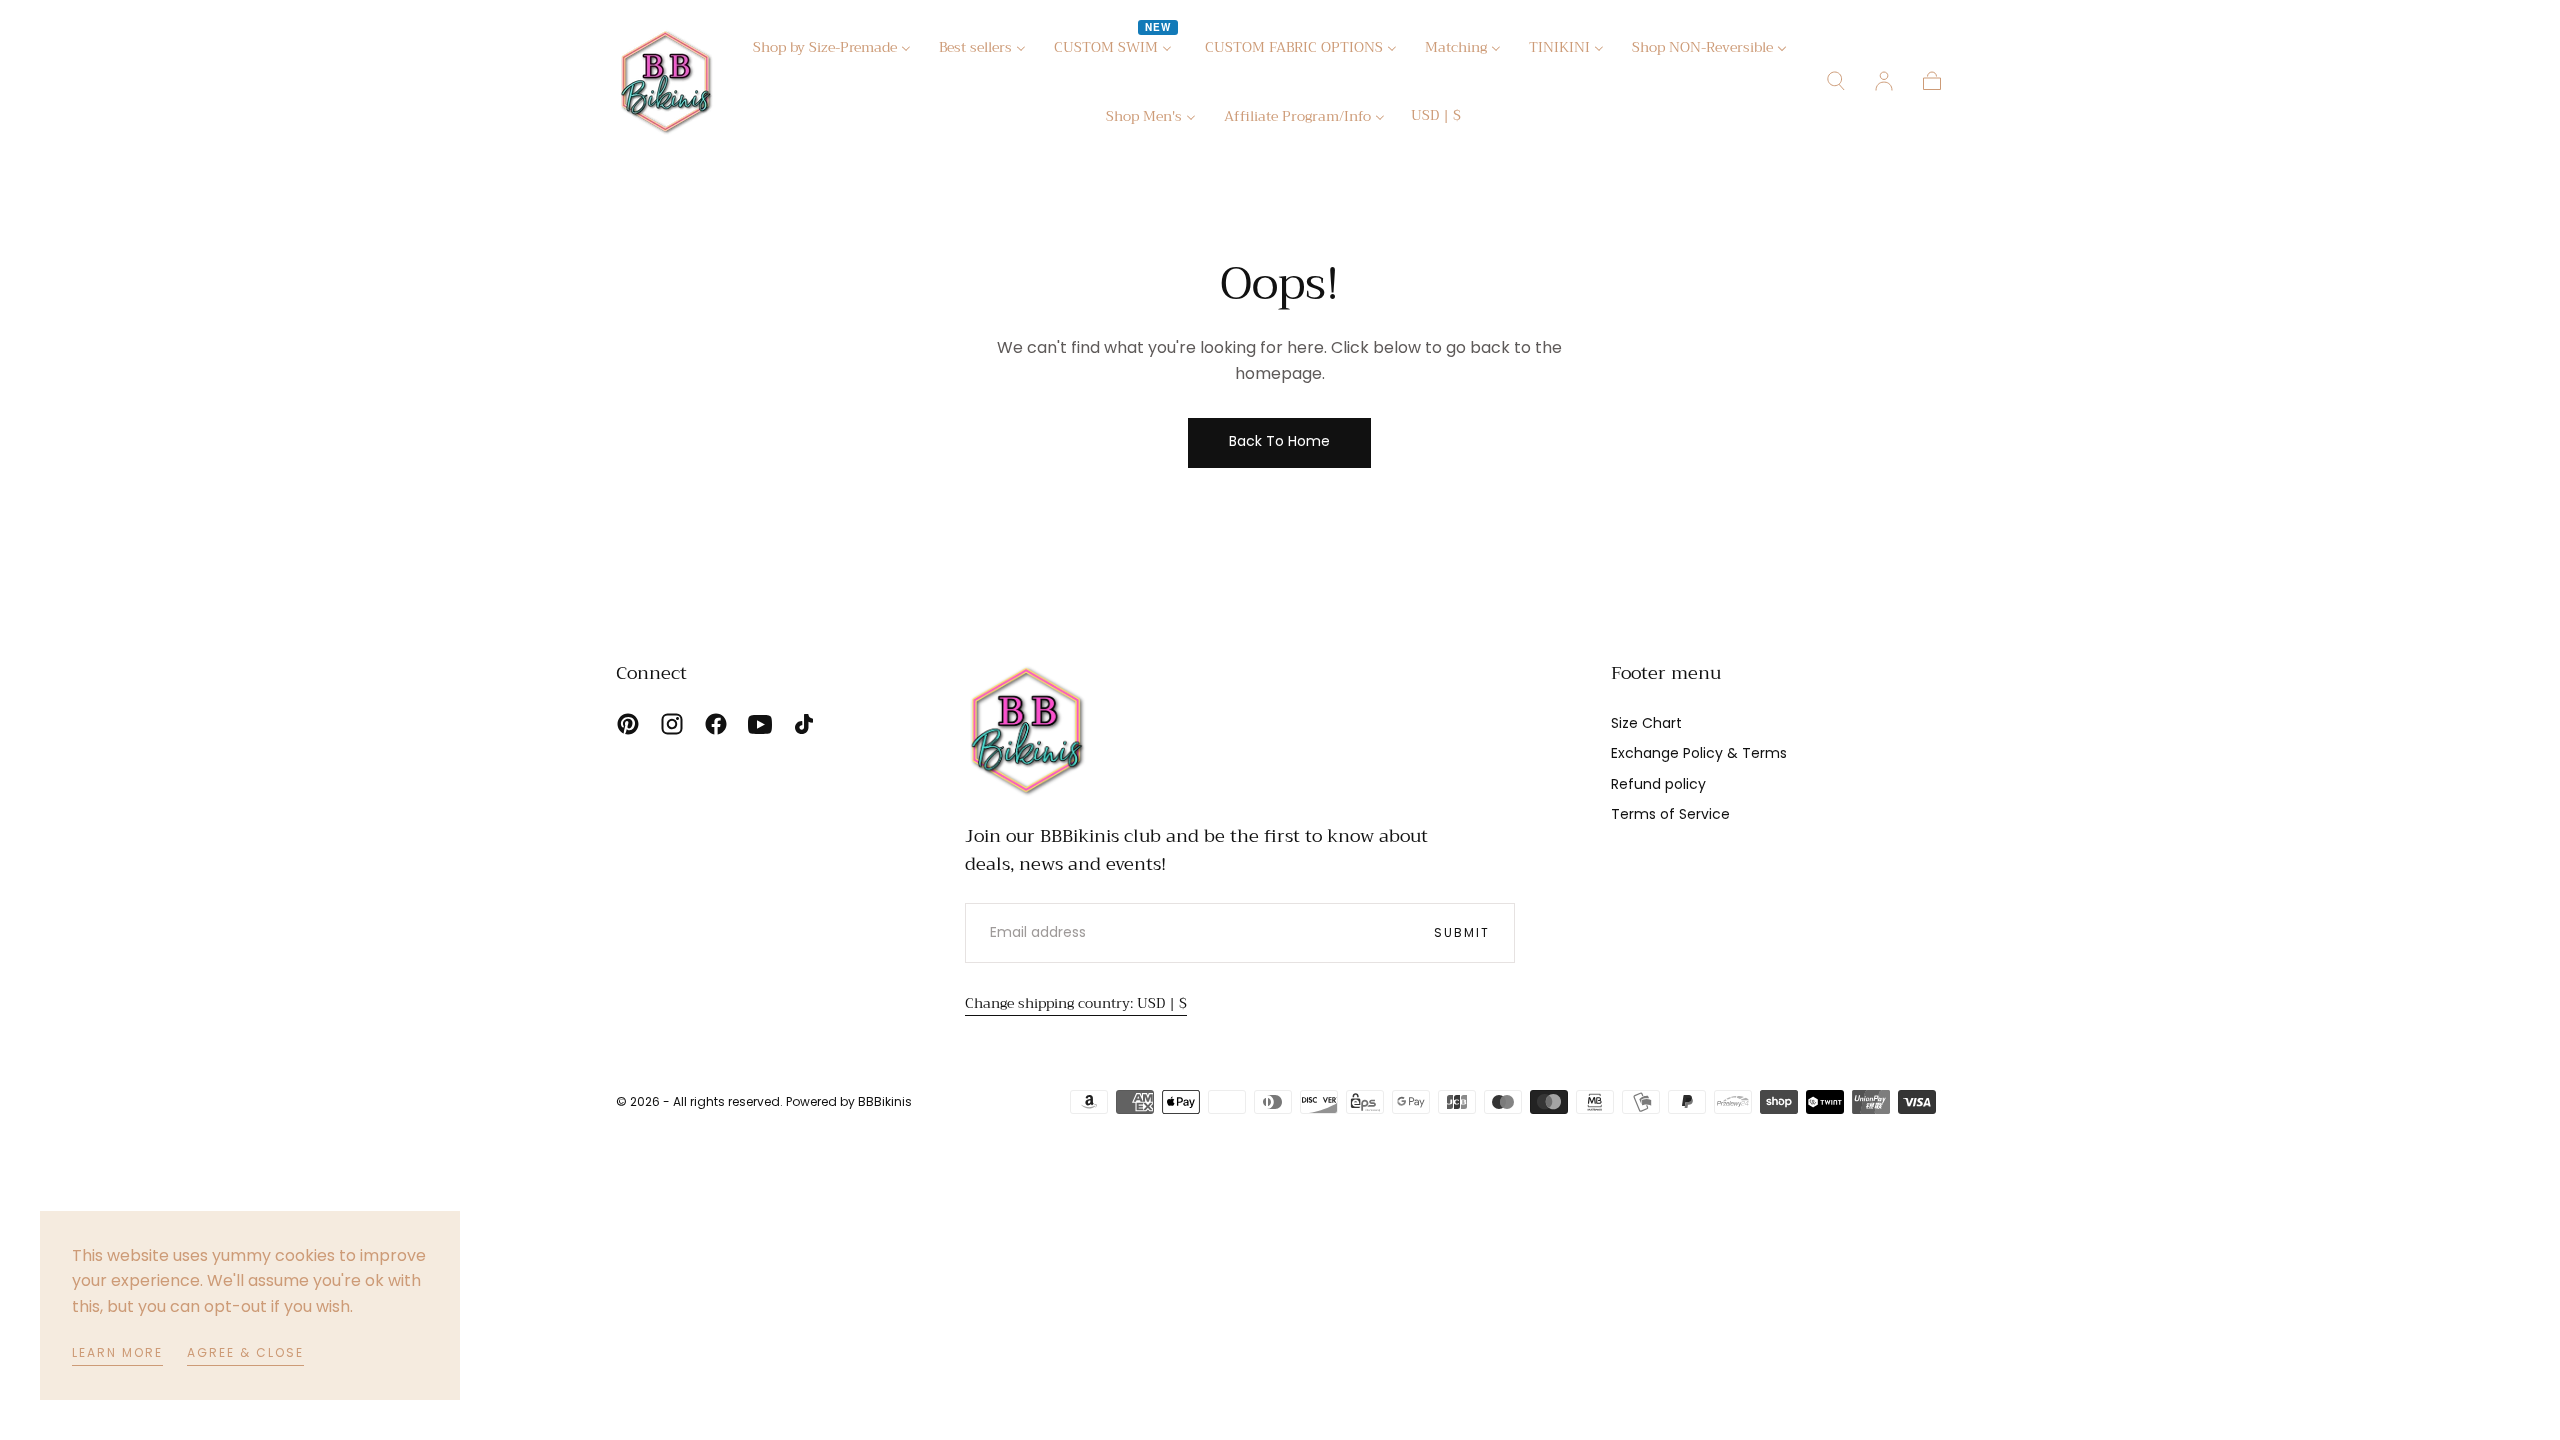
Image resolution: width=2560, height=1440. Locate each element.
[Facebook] (716, 724)
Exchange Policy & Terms (1699, 753)
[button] (1436, 118)
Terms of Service (1670, 814)
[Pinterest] (628, 724)
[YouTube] (760, 724)
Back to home (1279, 441)
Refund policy (1658, 784)
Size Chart (1646, 723)
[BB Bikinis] (1027, 729)
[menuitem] (832, 50)
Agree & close (245, 1352)
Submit (1462, 932)
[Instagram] (672, 724)
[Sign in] (1884, 81)
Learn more (117, 1352)
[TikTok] (804, 724)
